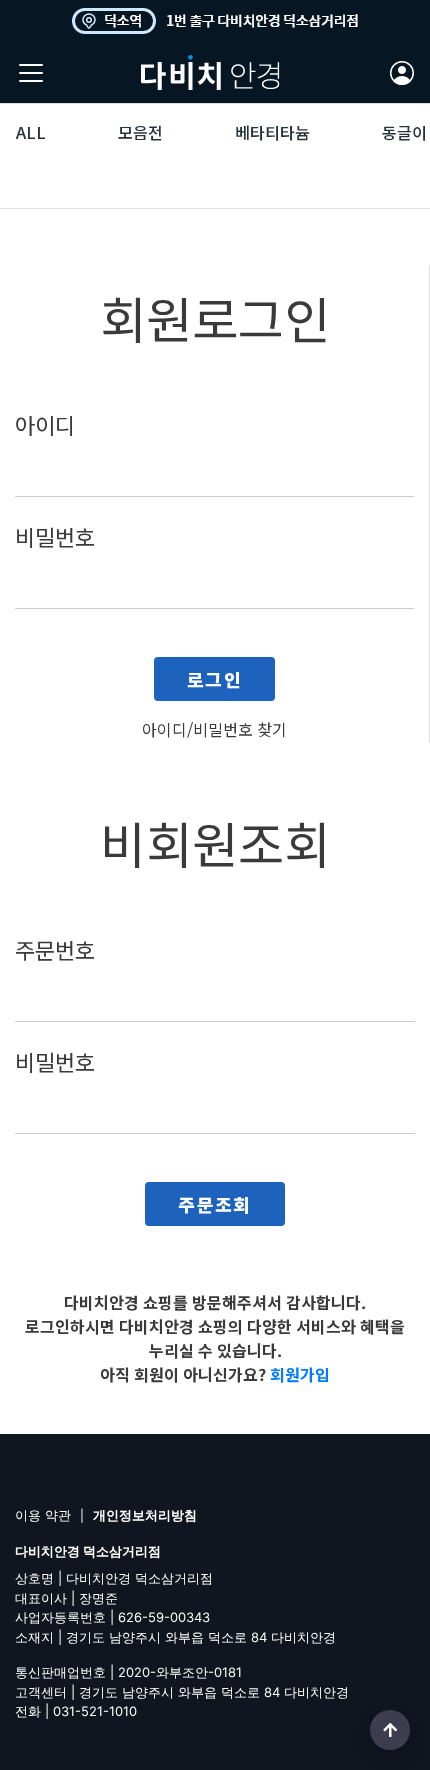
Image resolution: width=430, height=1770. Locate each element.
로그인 (214, 679)
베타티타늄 (272, 132)
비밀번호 (55, 536)
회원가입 (300, 1374)
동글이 (404, 132)
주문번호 (55, 949)
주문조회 (215, 1204)
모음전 (140, 132)
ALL (31, 132)
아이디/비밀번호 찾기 (214, 729)
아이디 (45, 424)
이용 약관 (43, 1515)
